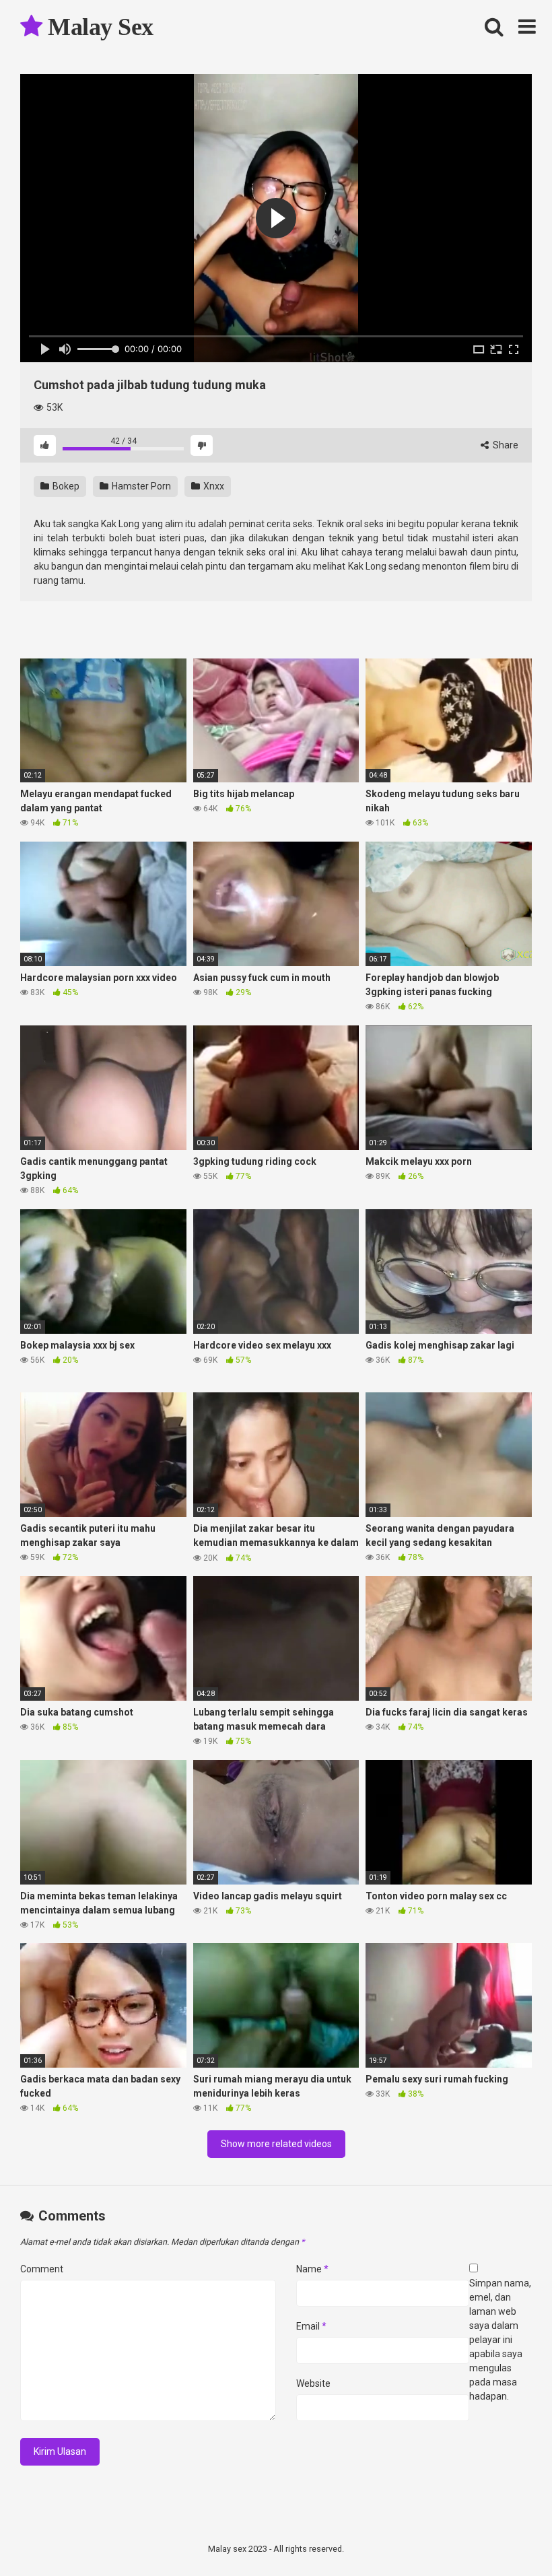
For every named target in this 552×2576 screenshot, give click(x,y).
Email (311, 2326)
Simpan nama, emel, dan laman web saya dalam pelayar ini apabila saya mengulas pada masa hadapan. (500, 2340)
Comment (42, 2269)
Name (312, 2269)
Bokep (65, 486)
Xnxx (213, 486)
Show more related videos (276, 2144)
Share (505, 445)
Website (313, 2383)
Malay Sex (98, 27)
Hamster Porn (140, 486)
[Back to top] (507, 2535)
